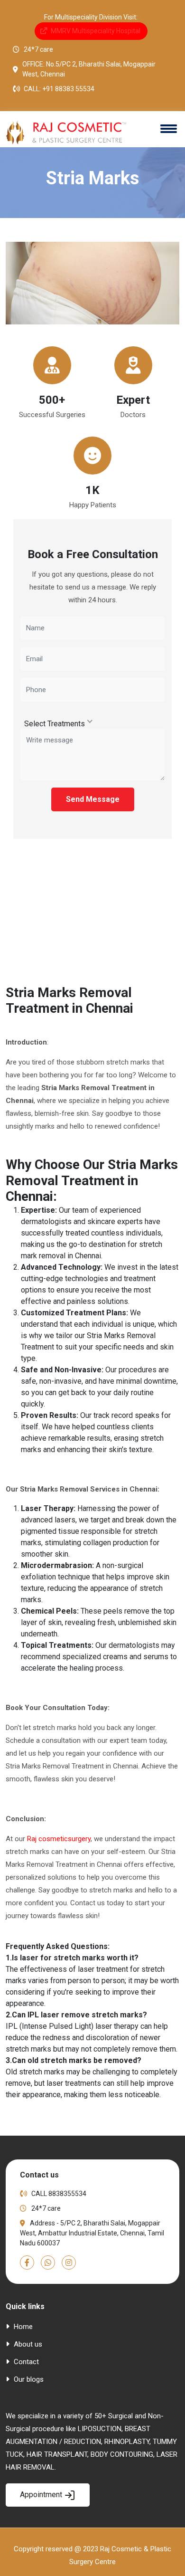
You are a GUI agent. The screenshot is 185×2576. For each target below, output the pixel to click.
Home (22, 2327)
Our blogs (28, 2379)
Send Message (93, 799)
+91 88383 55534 (68, 89)
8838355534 (67, 2194)
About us (27, 2344)
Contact (25, 2362)
